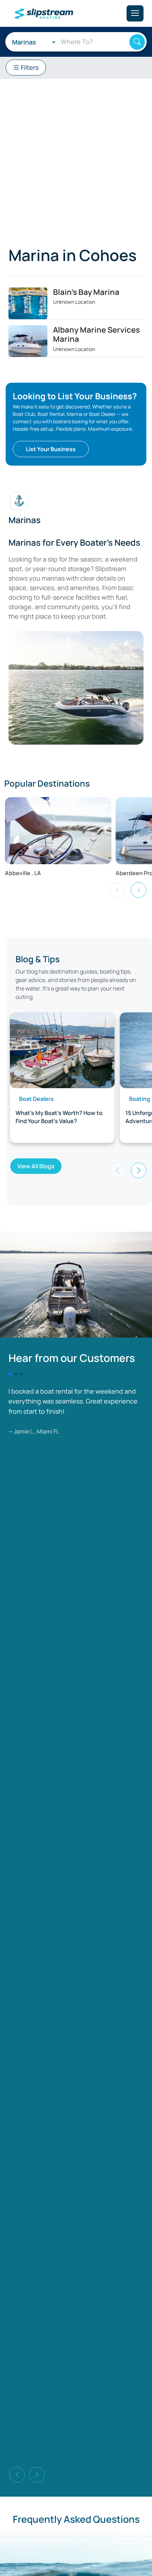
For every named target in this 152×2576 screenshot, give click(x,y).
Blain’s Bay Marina (86, 292)
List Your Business (51, 449)
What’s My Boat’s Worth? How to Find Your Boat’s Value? (59, 1117)
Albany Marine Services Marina (97, 334)
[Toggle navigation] (135, 13)
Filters (29, 67)
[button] (139, 1170)
